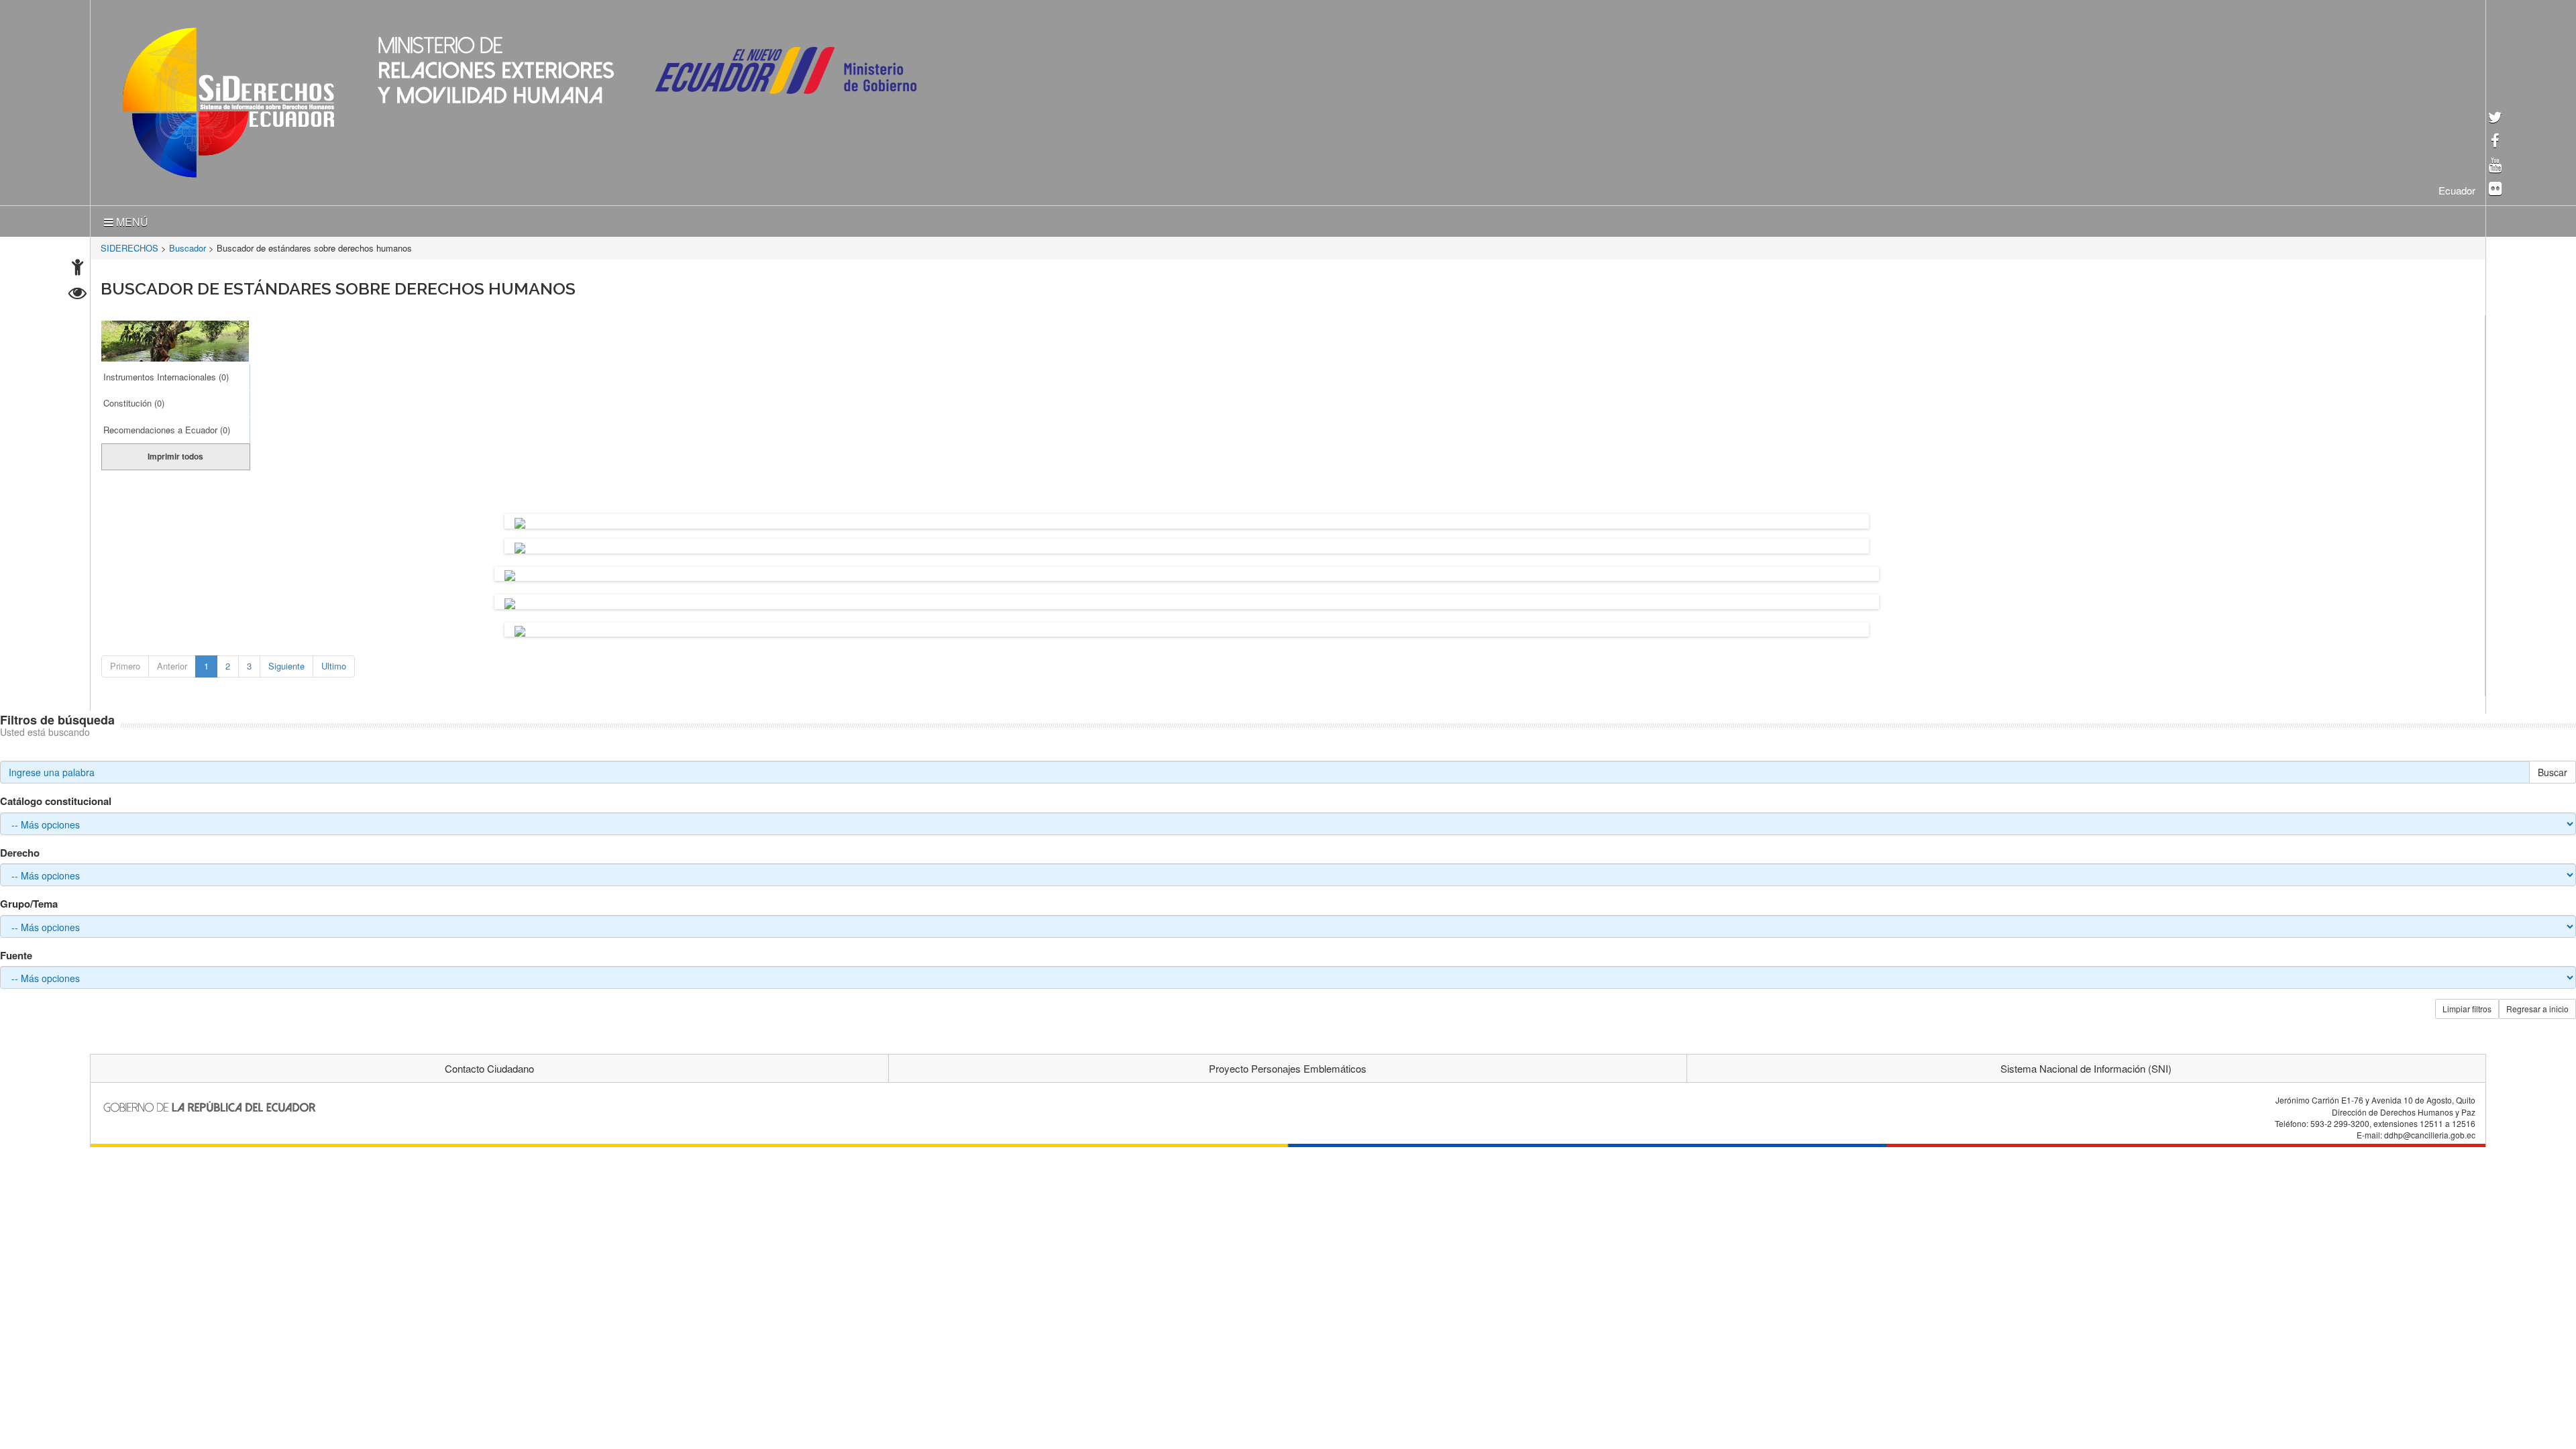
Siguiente (286, 663)
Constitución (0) (134, 400)
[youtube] (2495, 166)
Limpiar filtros (2467, 1006)
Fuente (16, 953)
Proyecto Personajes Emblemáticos (1288, 1066)
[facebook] (2495, 142)
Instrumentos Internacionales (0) (166, 374)
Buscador (187, 245)
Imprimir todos (175, 453)
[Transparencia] (77, 295)
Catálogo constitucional (56, 799)
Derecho (20, 850)
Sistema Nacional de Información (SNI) (2086, 1066)
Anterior (172, 663)
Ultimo (334, 663)
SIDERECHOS (129, 245)
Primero (125, 663)
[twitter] (2495, 118)
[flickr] (2495, 190)
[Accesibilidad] (77, 269)
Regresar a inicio (2537, 1006)
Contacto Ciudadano (489, 1066)
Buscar (2553, 769)
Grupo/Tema (29, 901)
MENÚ (131, 219)
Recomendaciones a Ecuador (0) (167, 427)
